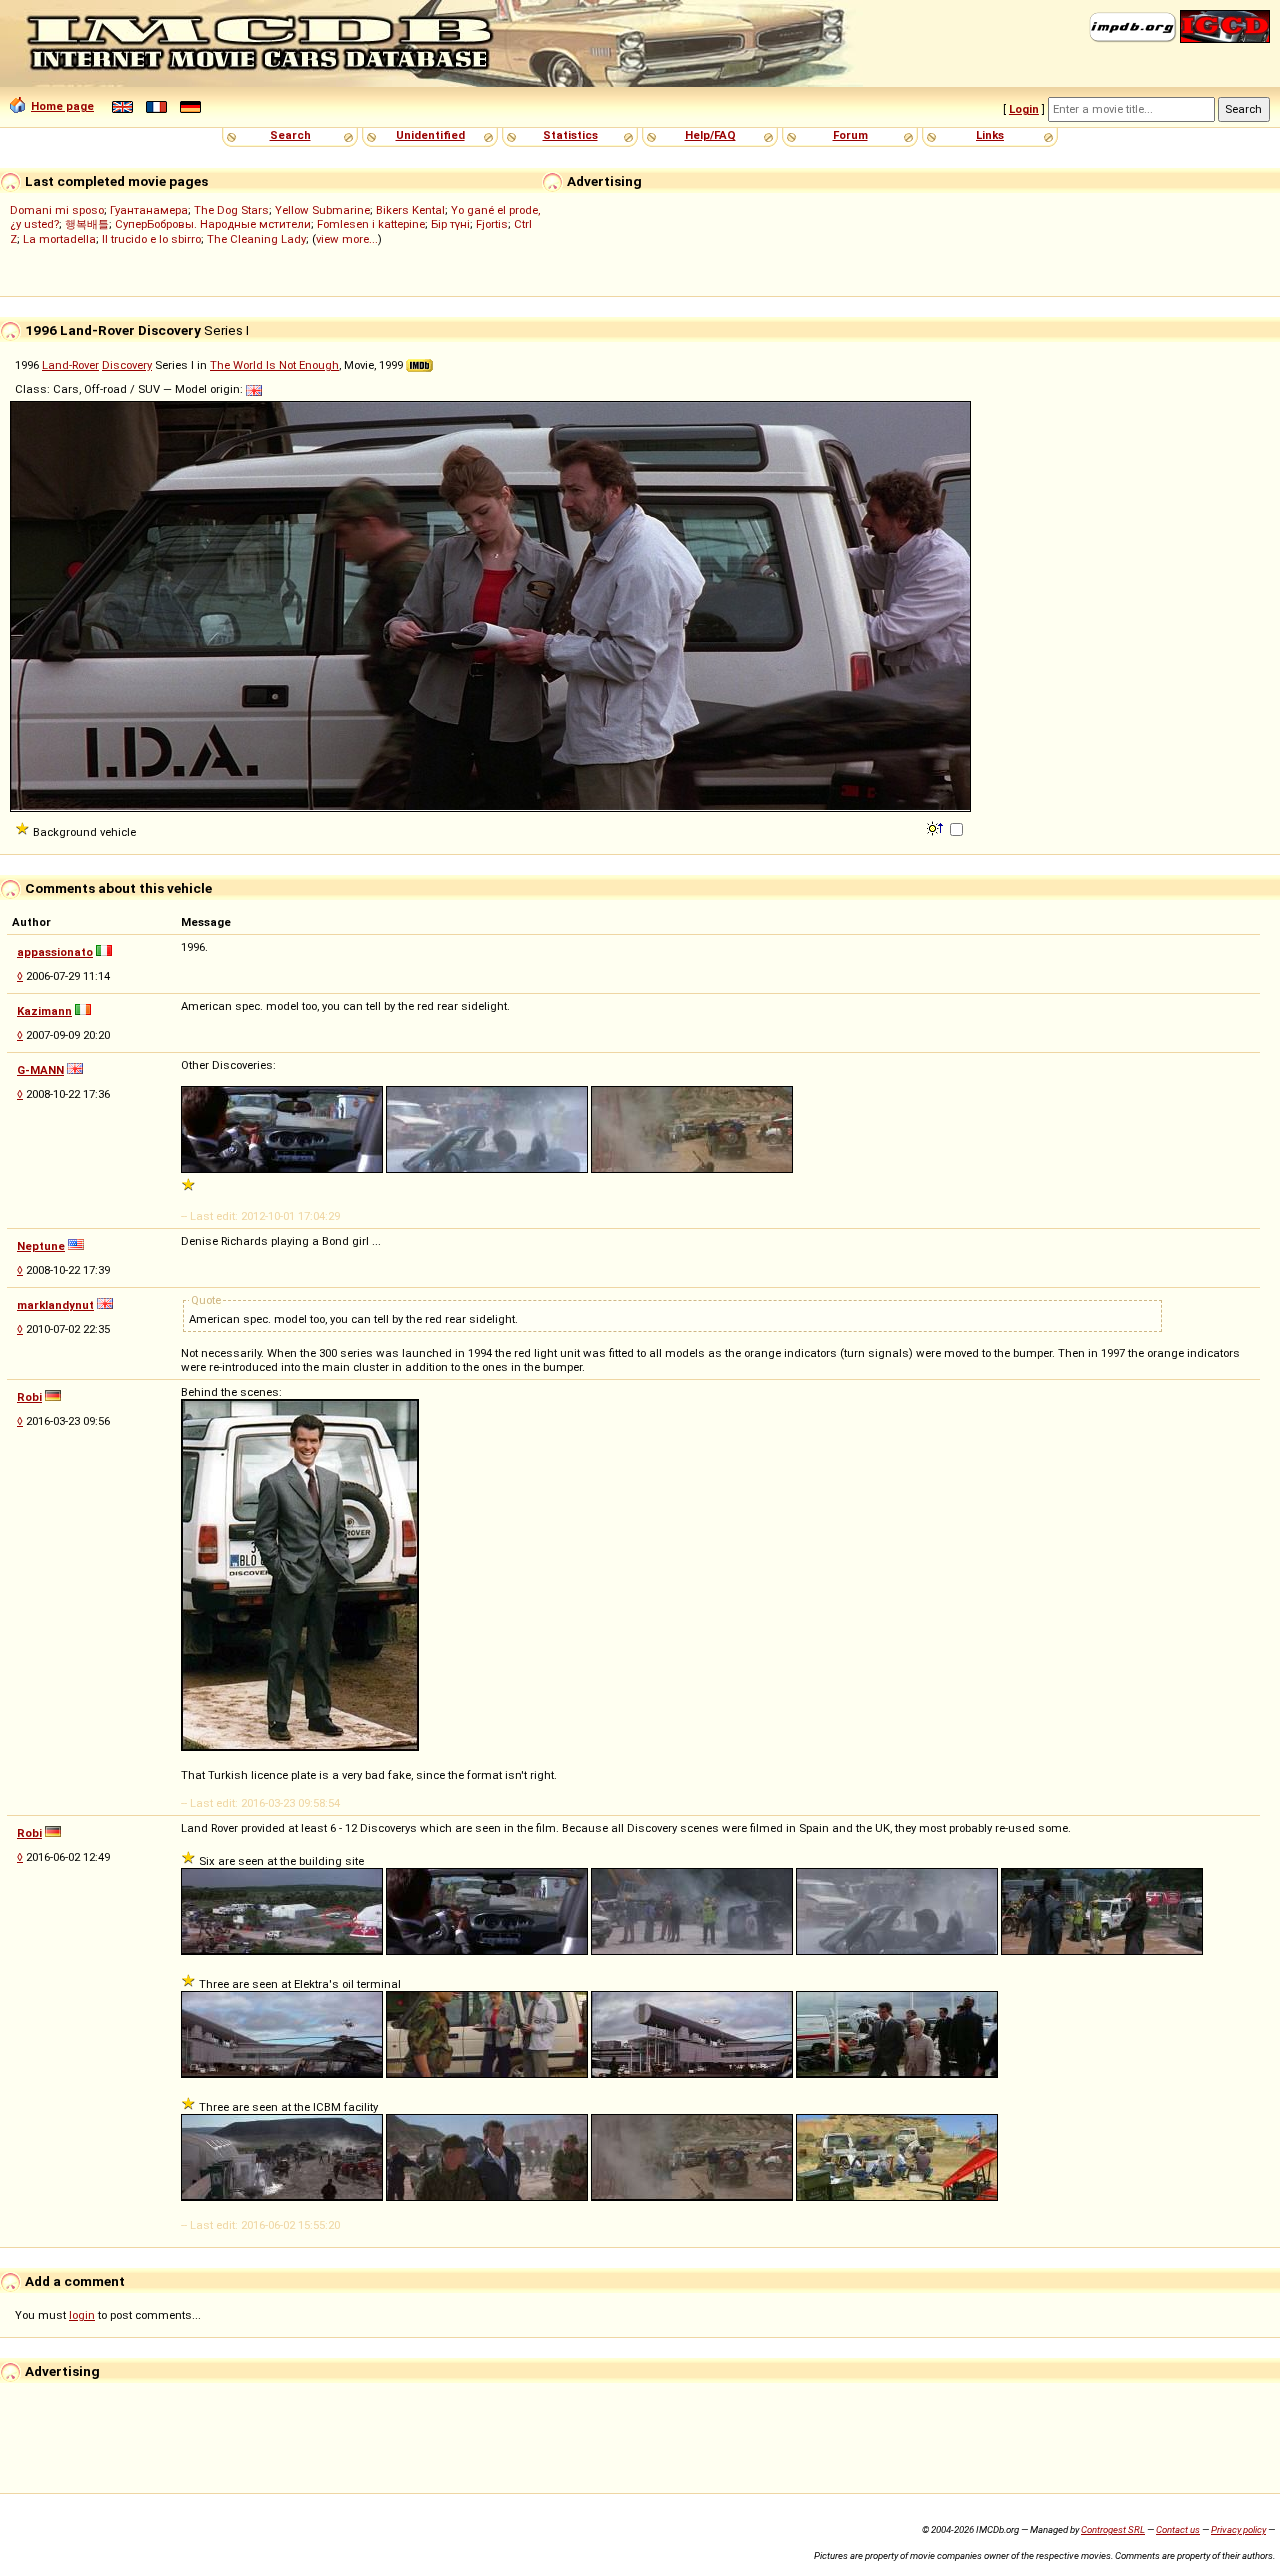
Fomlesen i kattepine (371, 224)
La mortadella (59, 239)
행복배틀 (87, 224)
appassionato (55, 952)
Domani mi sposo (57, 210)
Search (290, 135)
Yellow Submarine (322, 210)
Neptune (41, 1246)
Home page (62, 106)
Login (1024, 109)
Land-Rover (70, 365)
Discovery (127, 365)
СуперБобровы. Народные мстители (213, 224)
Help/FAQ (710, 135)
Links (990, 135)
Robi (29, 1397)
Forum (850, 135)
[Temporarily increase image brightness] (936, 827)
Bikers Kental (410, 210)
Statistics (570, 135)
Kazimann (44, 1011)
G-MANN (40, 1070)
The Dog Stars (231, 210)
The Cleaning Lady (256, 239)
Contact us (1178, 2529)
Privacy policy (1238, 2529)
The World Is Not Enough (274, 365)
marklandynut (55, 1305)
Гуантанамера (149, 210)
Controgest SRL (1113, 2529)
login (82, 2315)
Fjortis (492, 224)
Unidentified (430, 135)
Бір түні (450, 224)
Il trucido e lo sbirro (151, 239)
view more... (347, 239)
